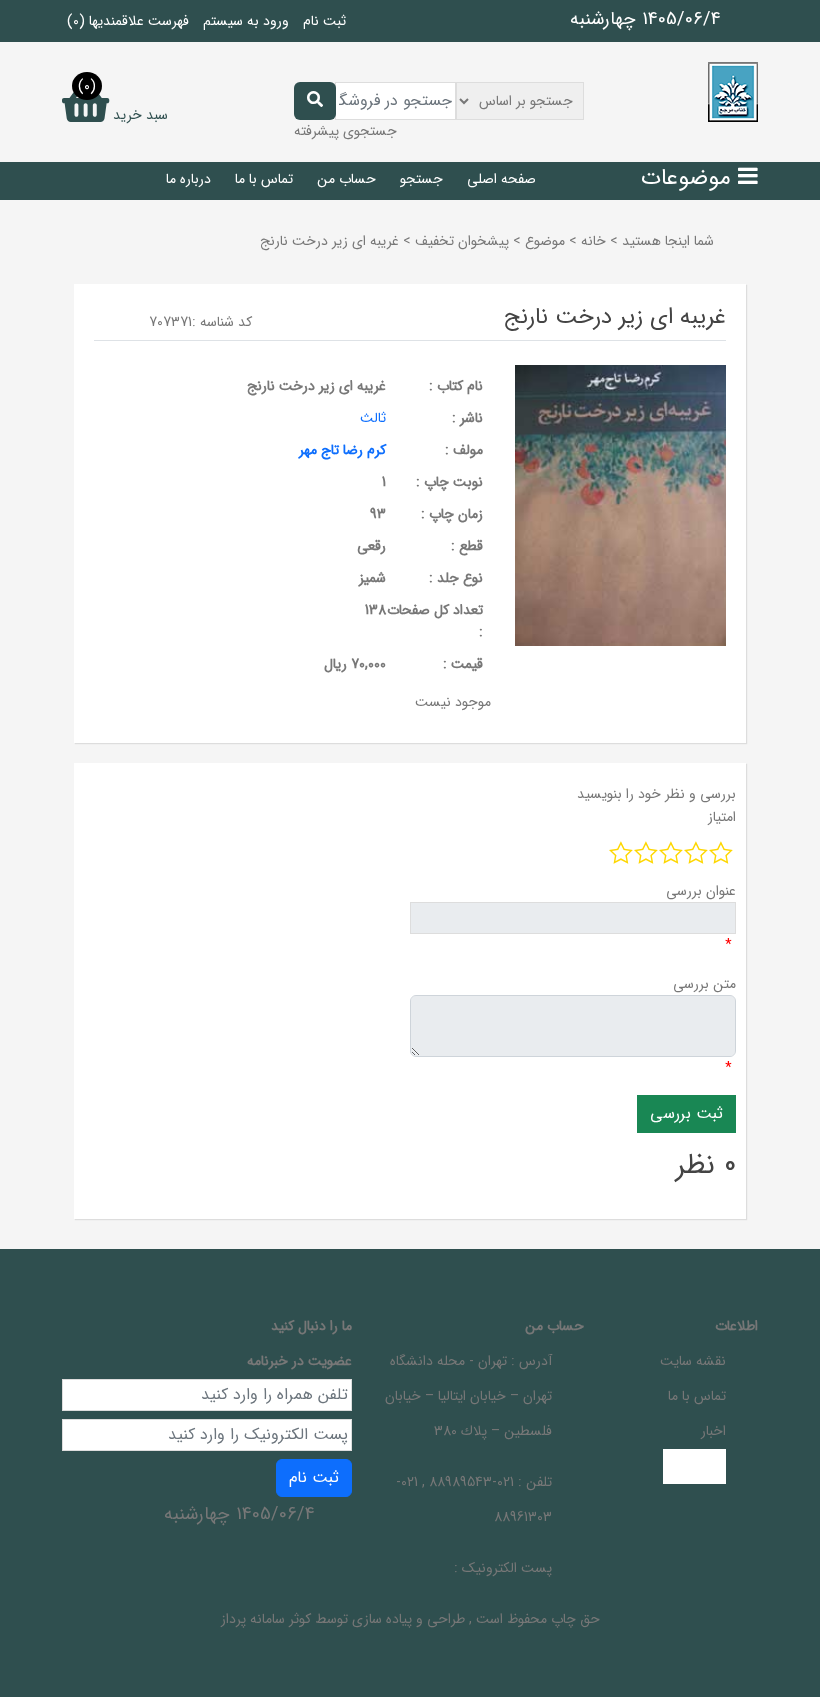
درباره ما (188, 179)
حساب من (346, 179)
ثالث (373, 418)
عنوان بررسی (701, 891)
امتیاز (722, 817)
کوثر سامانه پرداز (266, 1619)
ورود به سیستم (246, 21)
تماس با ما (264, 179)
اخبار (713, 1431)
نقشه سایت (693, 1361)
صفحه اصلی (501, 179)
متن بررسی (704, 984)
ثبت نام (324, 21)
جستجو (421, 179)
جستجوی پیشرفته (345, 131)
